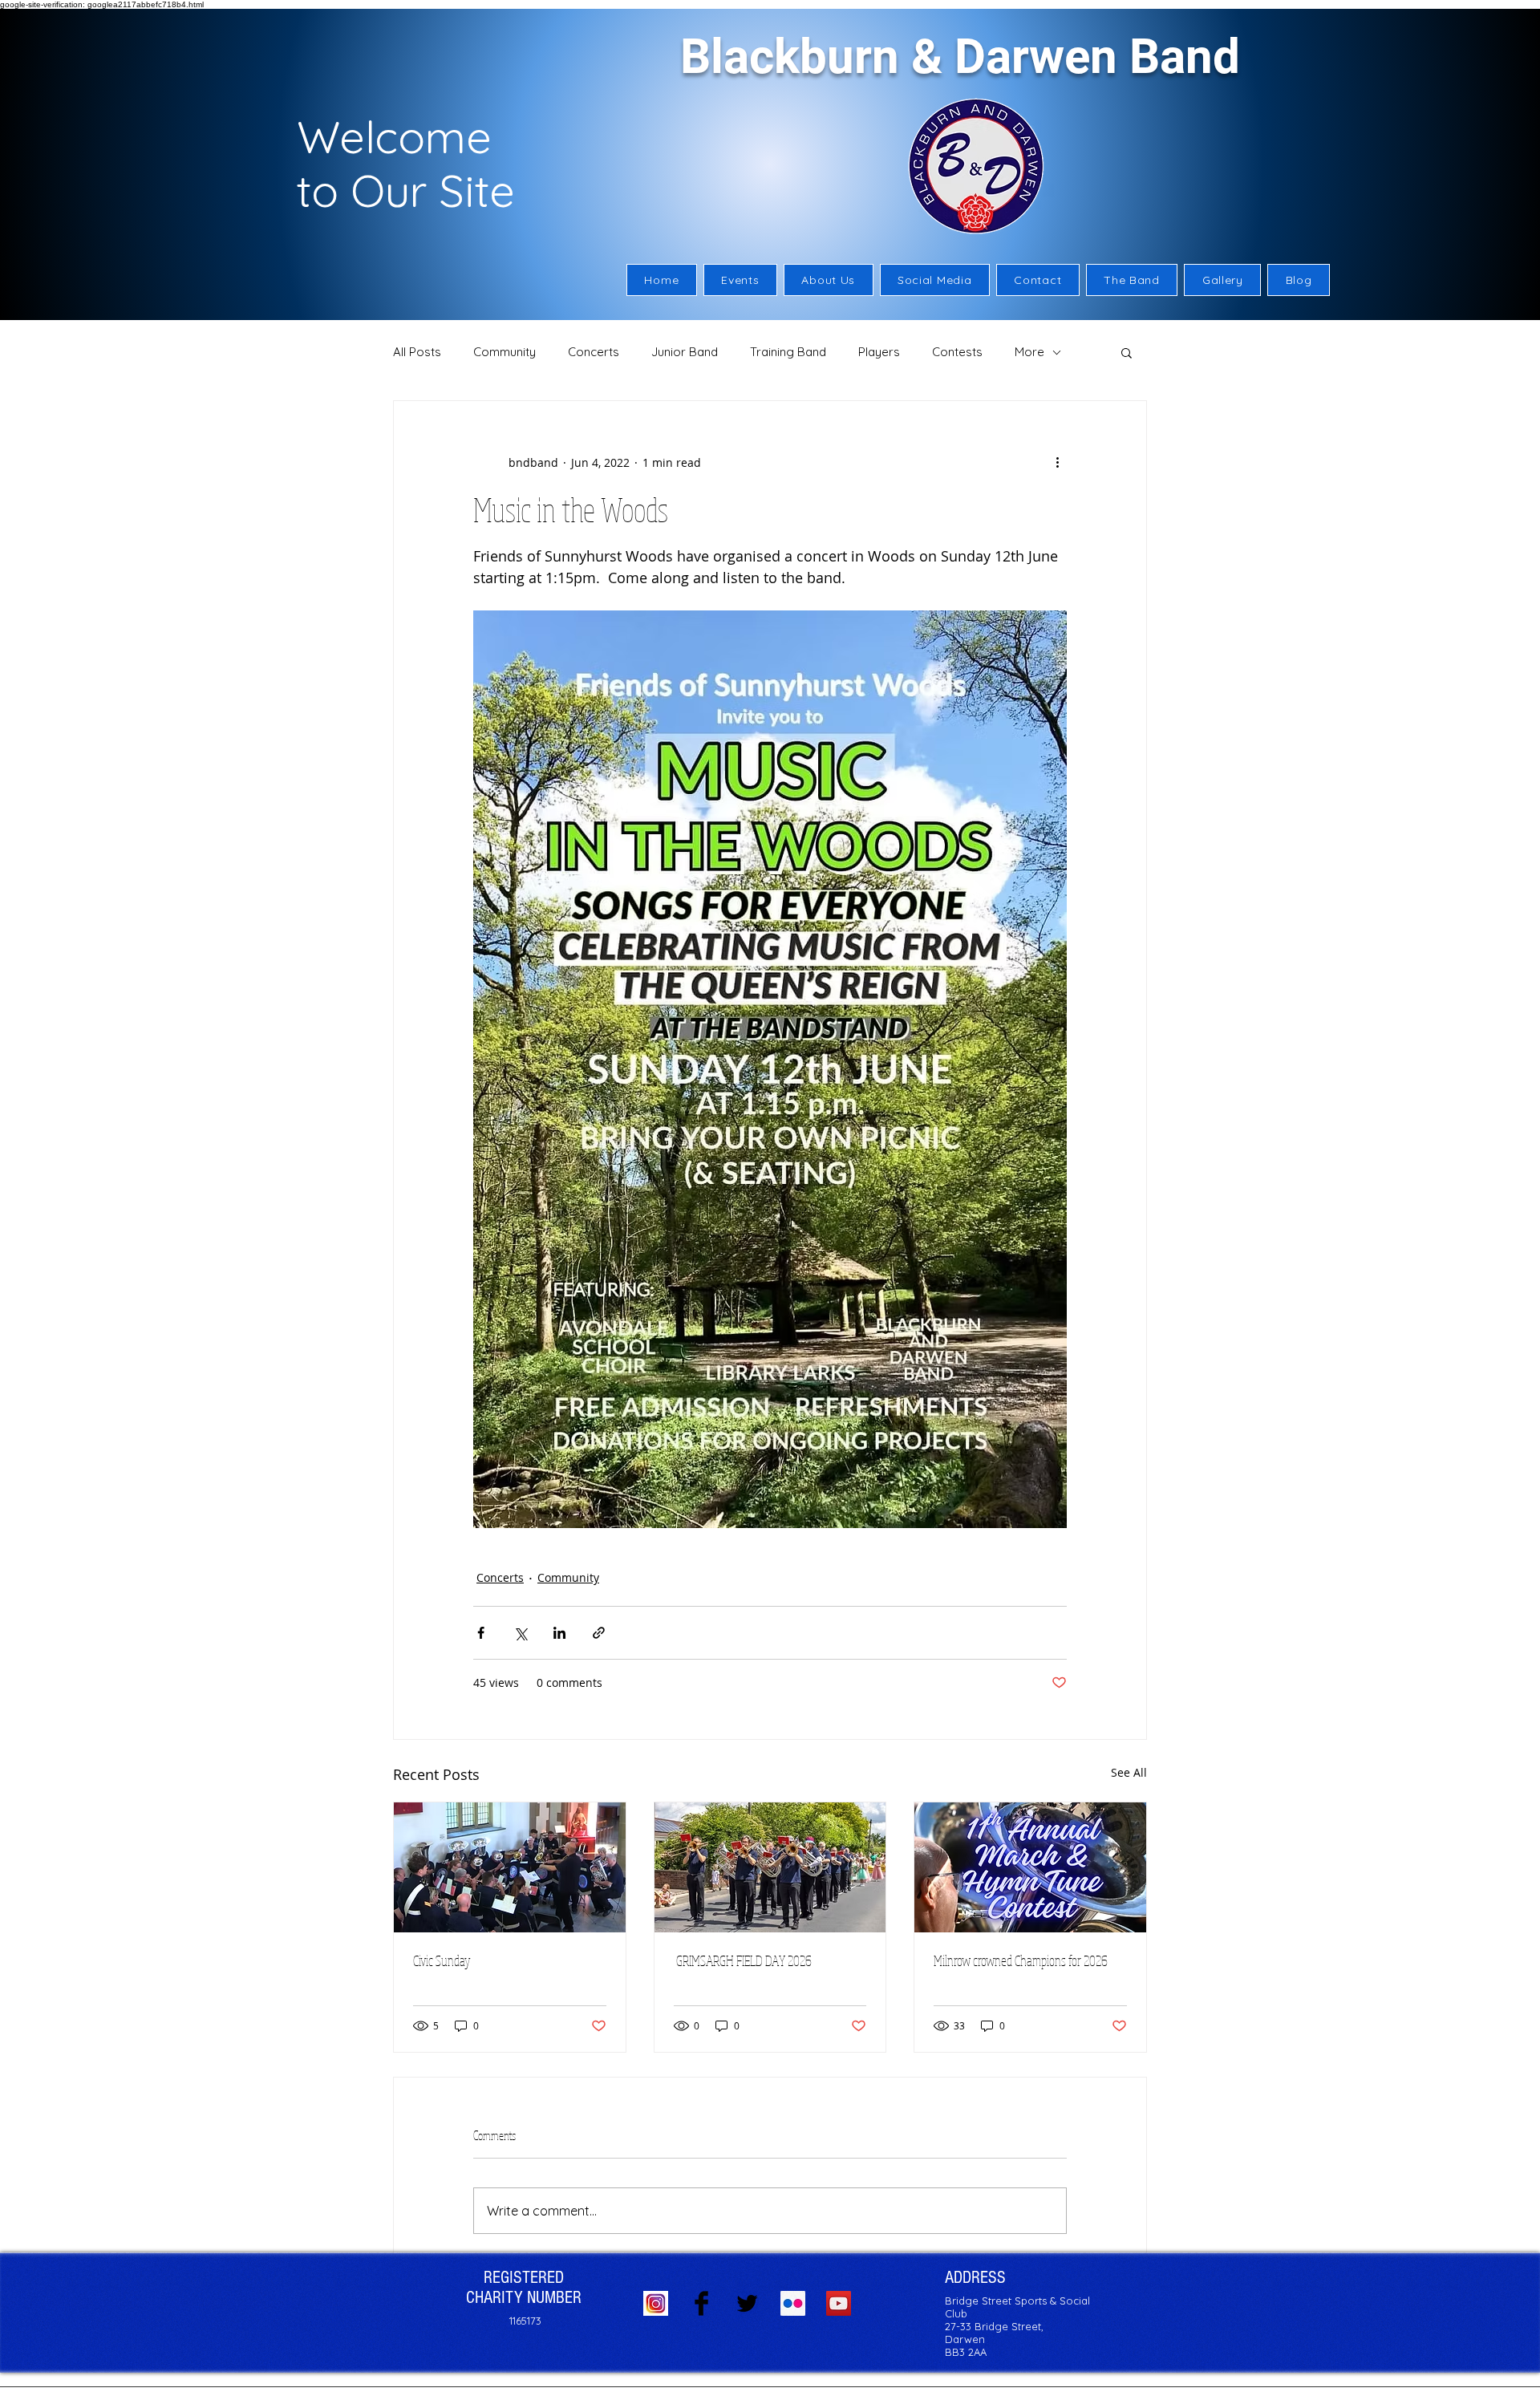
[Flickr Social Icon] (793, 2303)
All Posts (417, 352)
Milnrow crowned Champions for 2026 (1021, 1960)
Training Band (788, 352)
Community (505, 352)
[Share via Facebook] (481, 1633)
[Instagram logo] (656, 2303)
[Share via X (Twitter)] (520, 1633)
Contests (957, 352)
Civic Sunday (442, 1960)
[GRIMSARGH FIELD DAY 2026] (770, 1867)
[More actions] (1057, 462)
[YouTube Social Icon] (839, 2303)
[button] (829, 280)
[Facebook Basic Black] (701, 2303)
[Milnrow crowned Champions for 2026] (1030, 1867)
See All (1129, 1772)
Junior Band (685, 352)
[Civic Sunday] (510, 1867)
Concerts (594, 352)
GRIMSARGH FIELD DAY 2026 (745, 1960)
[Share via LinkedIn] (559, 1633)
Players (879, 352)
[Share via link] (599, 1633)
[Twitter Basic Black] (747, 2303)
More (1029, 352)
